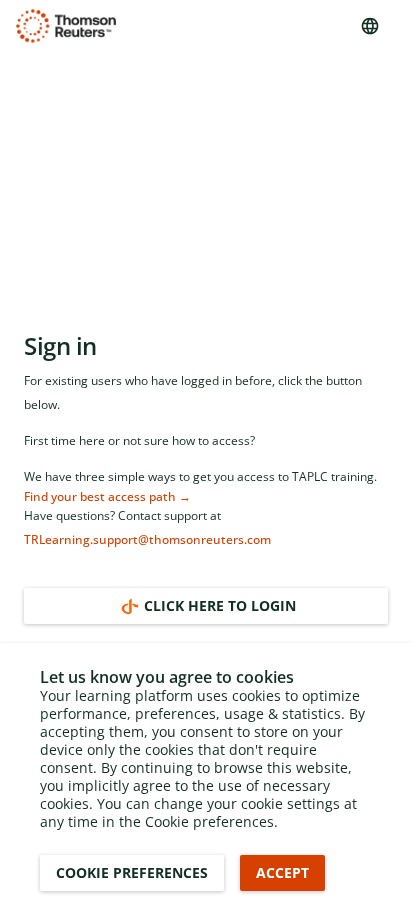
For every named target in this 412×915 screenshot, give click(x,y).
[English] (370, 26)
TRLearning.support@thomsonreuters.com (147, 539)
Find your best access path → (107, 496)
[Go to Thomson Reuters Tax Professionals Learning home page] (66, 25)
